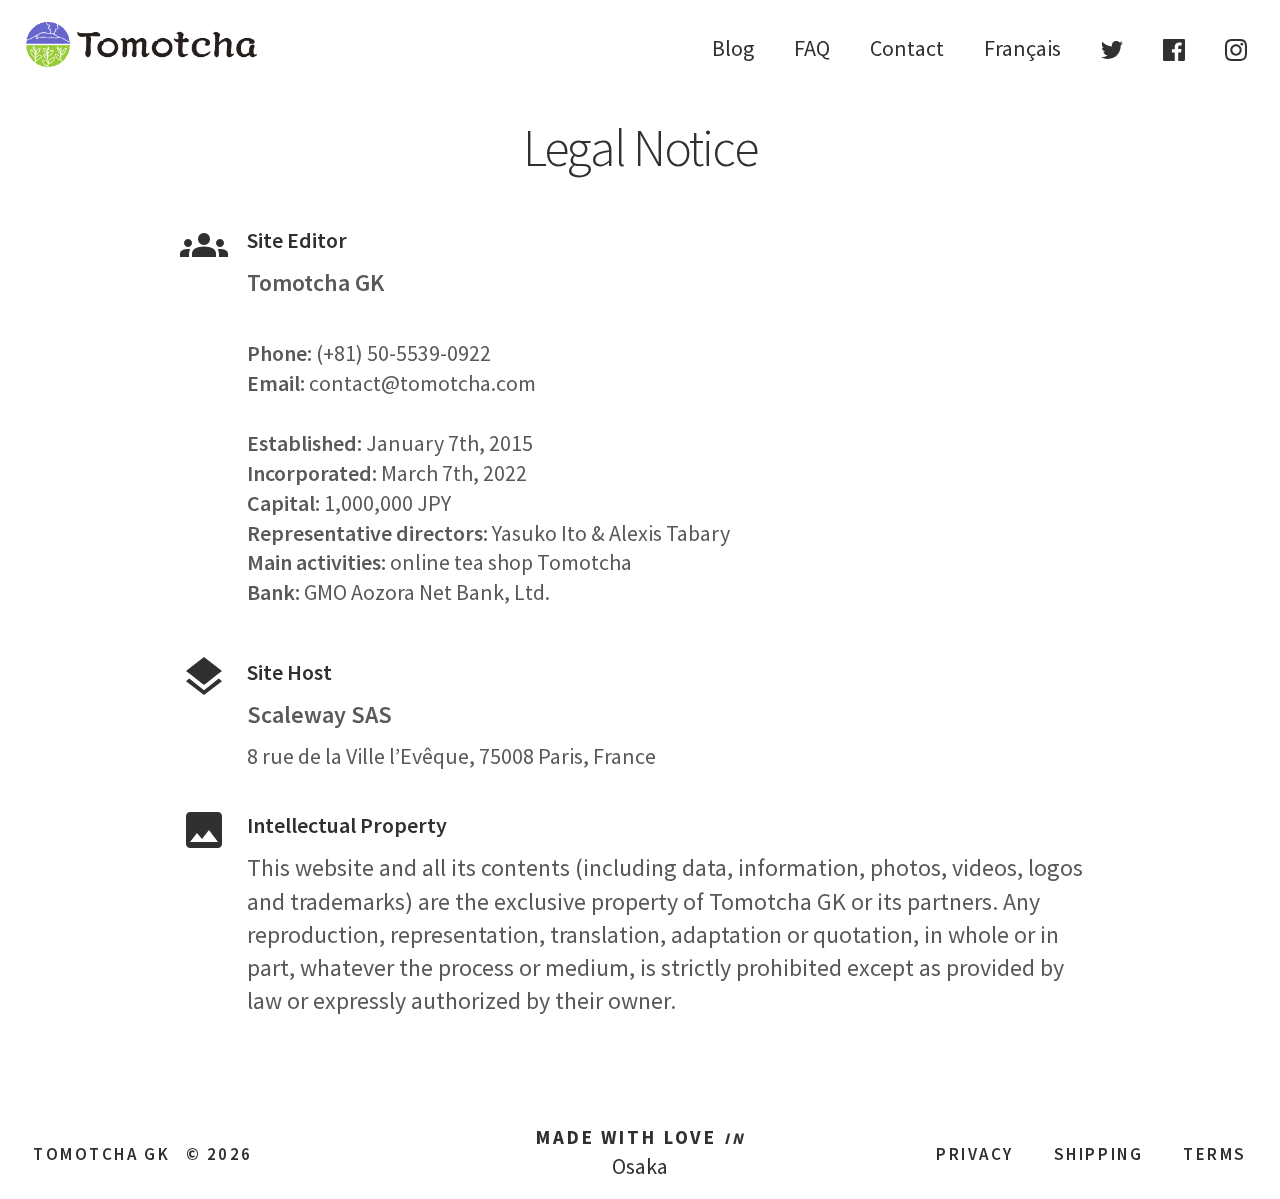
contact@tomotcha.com (422, 383)
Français (1022, 48)
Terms (1215, 1154)
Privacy (975, 1154)
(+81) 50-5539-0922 (403, 353)
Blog (733, 48)
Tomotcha (584, 562)
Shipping (1098, 1154)
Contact (907, 48)
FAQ (812, 48)
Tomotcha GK (101, 1154)
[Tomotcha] (141, 62)
